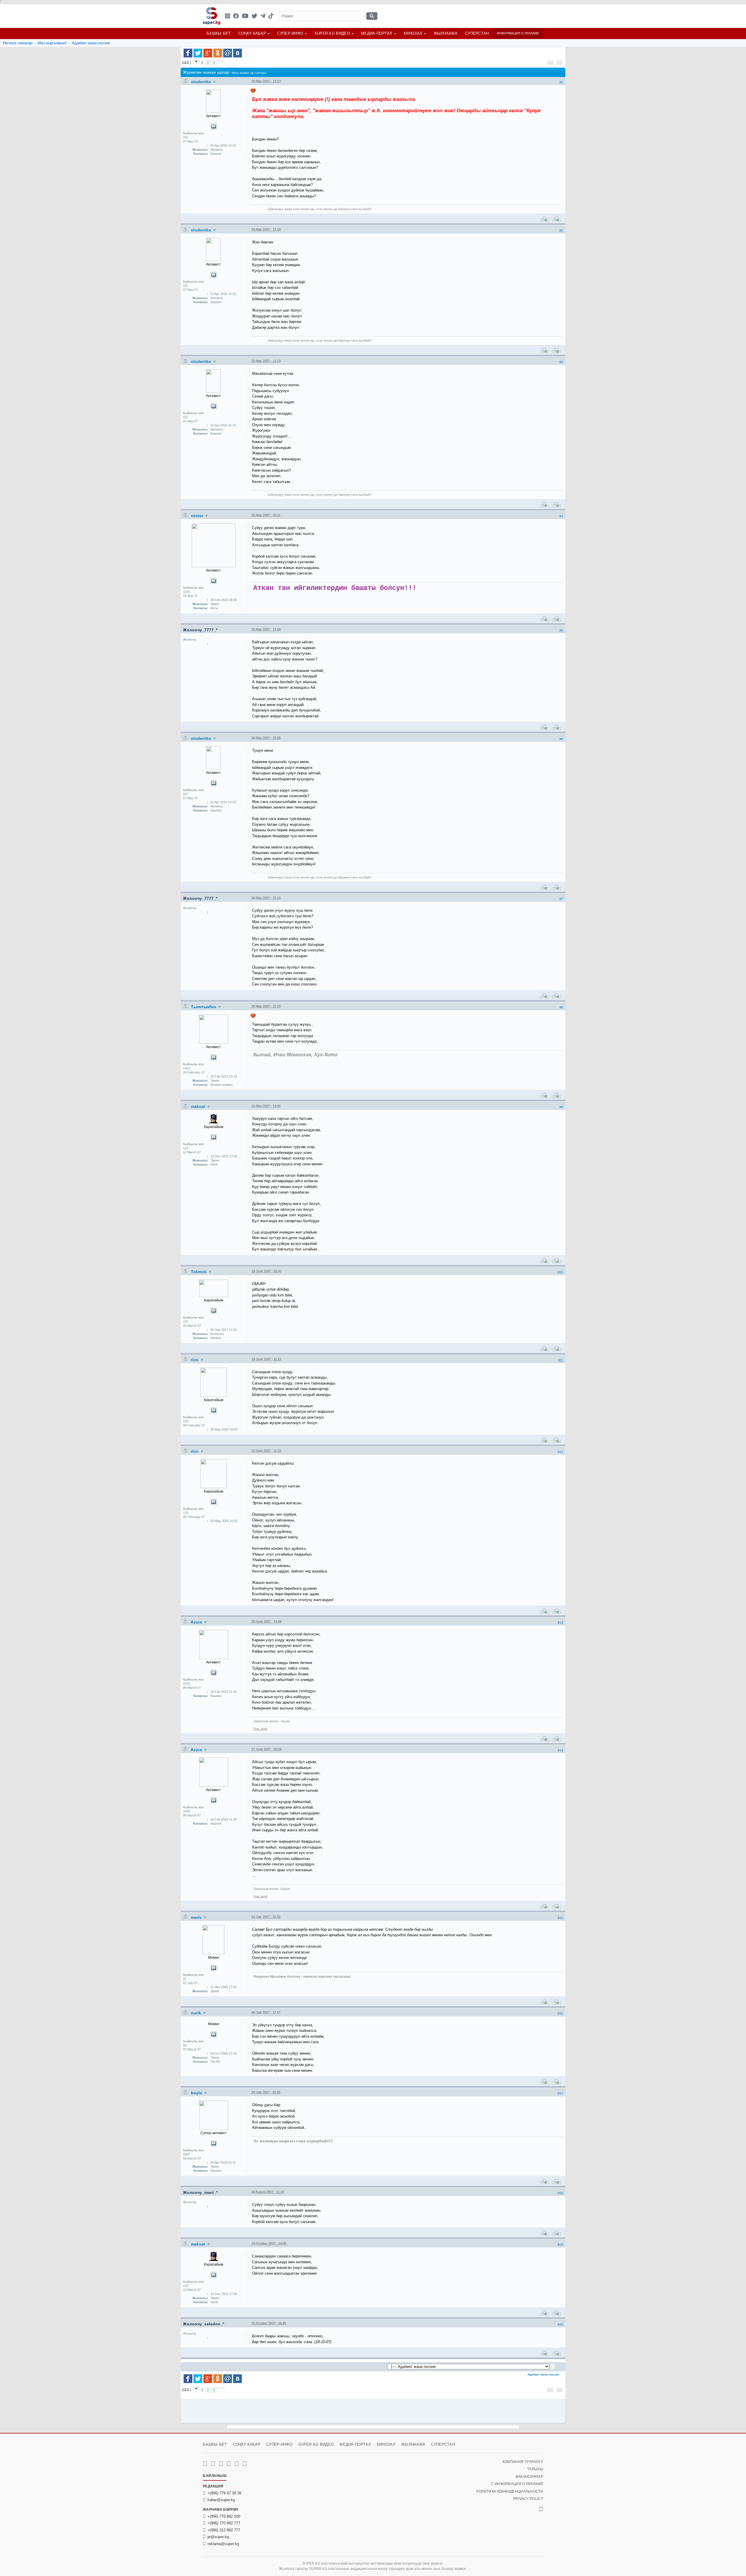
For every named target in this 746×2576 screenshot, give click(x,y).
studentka (202, 82)
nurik (197, 2013)
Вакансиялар (529, 2477)
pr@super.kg (218, 2537)
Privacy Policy (528, 2499)
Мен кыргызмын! (52, 43)
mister (198, 516)
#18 (560, 2193)
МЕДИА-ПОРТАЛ (377, 33)
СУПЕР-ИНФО (290, 33)
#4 (561, 516)
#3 (561, 362)
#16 (560, 2013)
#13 (560, 1623)
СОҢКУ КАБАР (252, 33)
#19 (560, 2245)
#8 (561, 1007)
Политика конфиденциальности (510, 2491)
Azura (197, 1622)
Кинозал (413, 33)
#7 (561, 899)
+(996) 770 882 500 (224, 2516)
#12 (560, 1452)
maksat (199, 1106)
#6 (561, 739)
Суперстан (477, 33)
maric (197, 1917)
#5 (561, 630)
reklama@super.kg (223, 2544)
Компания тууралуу (523, 2462)
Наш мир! (260, 1729)
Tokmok (199, 1272)
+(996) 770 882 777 (224, 2523)
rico (195, 1360)
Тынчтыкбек (204, 1007)
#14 (560, 1750)
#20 (560, 2324)
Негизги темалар (18, 43)
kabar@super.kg (221, 2500)
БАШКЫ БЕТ (219, 33)
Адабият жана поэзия (91, 43)
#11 (561, 1360)
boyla (197, 2093)
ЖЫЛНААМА (446, 33)
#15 (560, 1918)
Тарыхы (535, 2469)
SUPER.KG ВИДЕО (332, 33)
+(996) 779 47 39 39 (224, 2493)
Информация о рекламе (518, 33)
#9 (561, 1107)
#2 (561, 231)
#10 (560, 1272)
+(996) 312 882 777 (224, 2530)
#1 (561, 82)
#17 (560, 2093)
